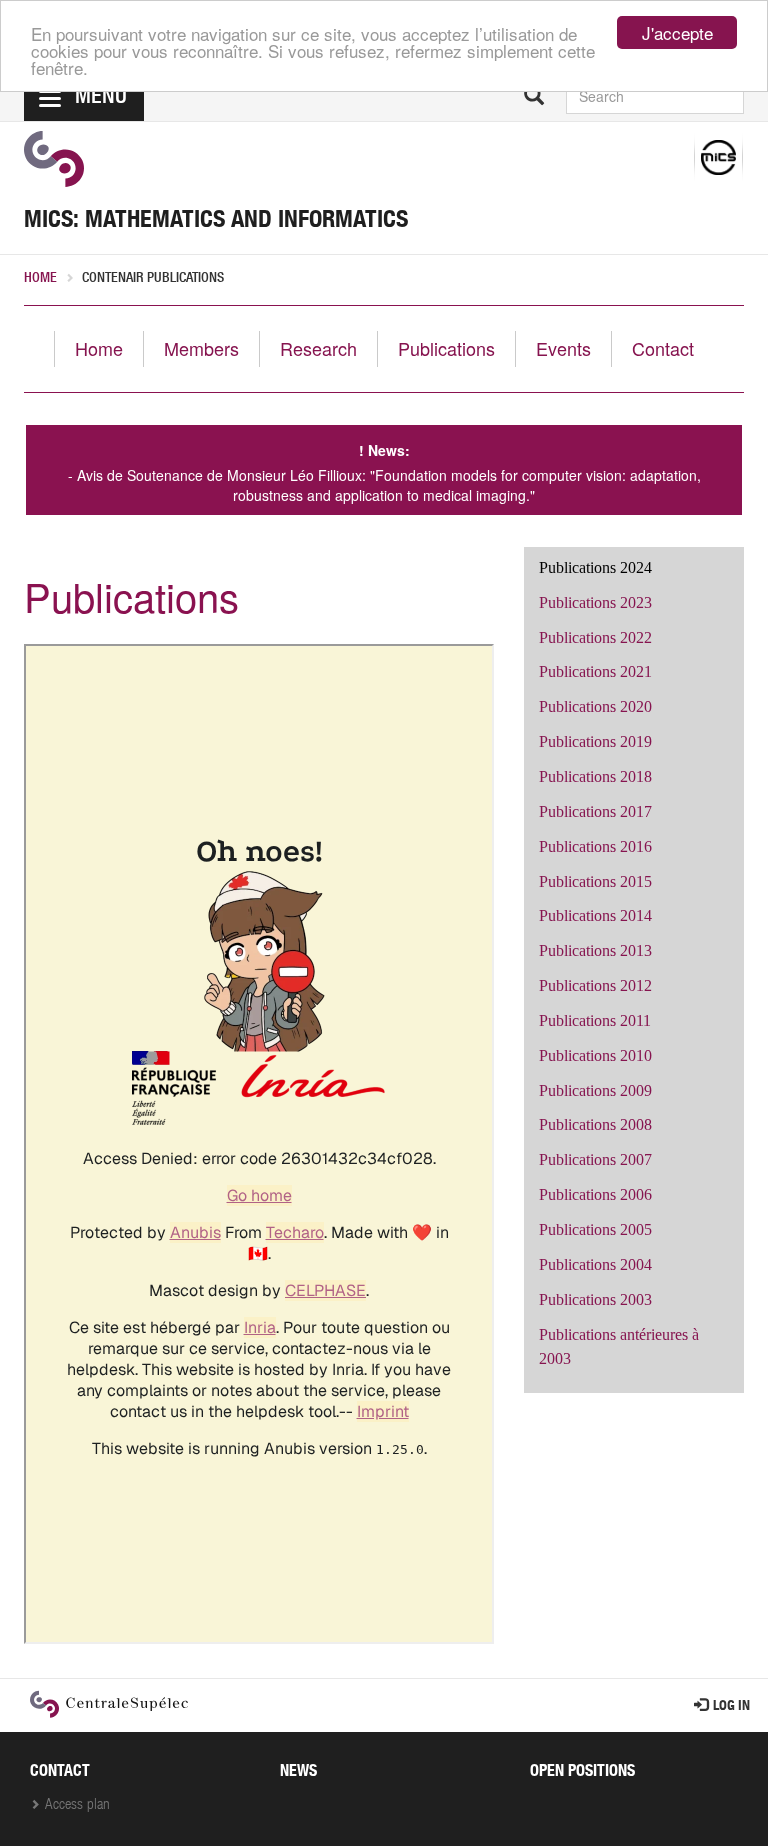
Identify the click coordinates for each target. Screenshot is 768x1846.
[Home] (54, 159)
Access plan (77, 1805)
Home (40, 279)
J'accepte (677, 32)
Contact (663, 348)
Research (318, 348)
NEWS (298, 1773)
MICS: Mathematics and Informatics (216, 222)
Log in (731, 1707)
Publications (446, 348)
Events (563, 348)
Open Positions (582, 1773)
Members (201, 348)
